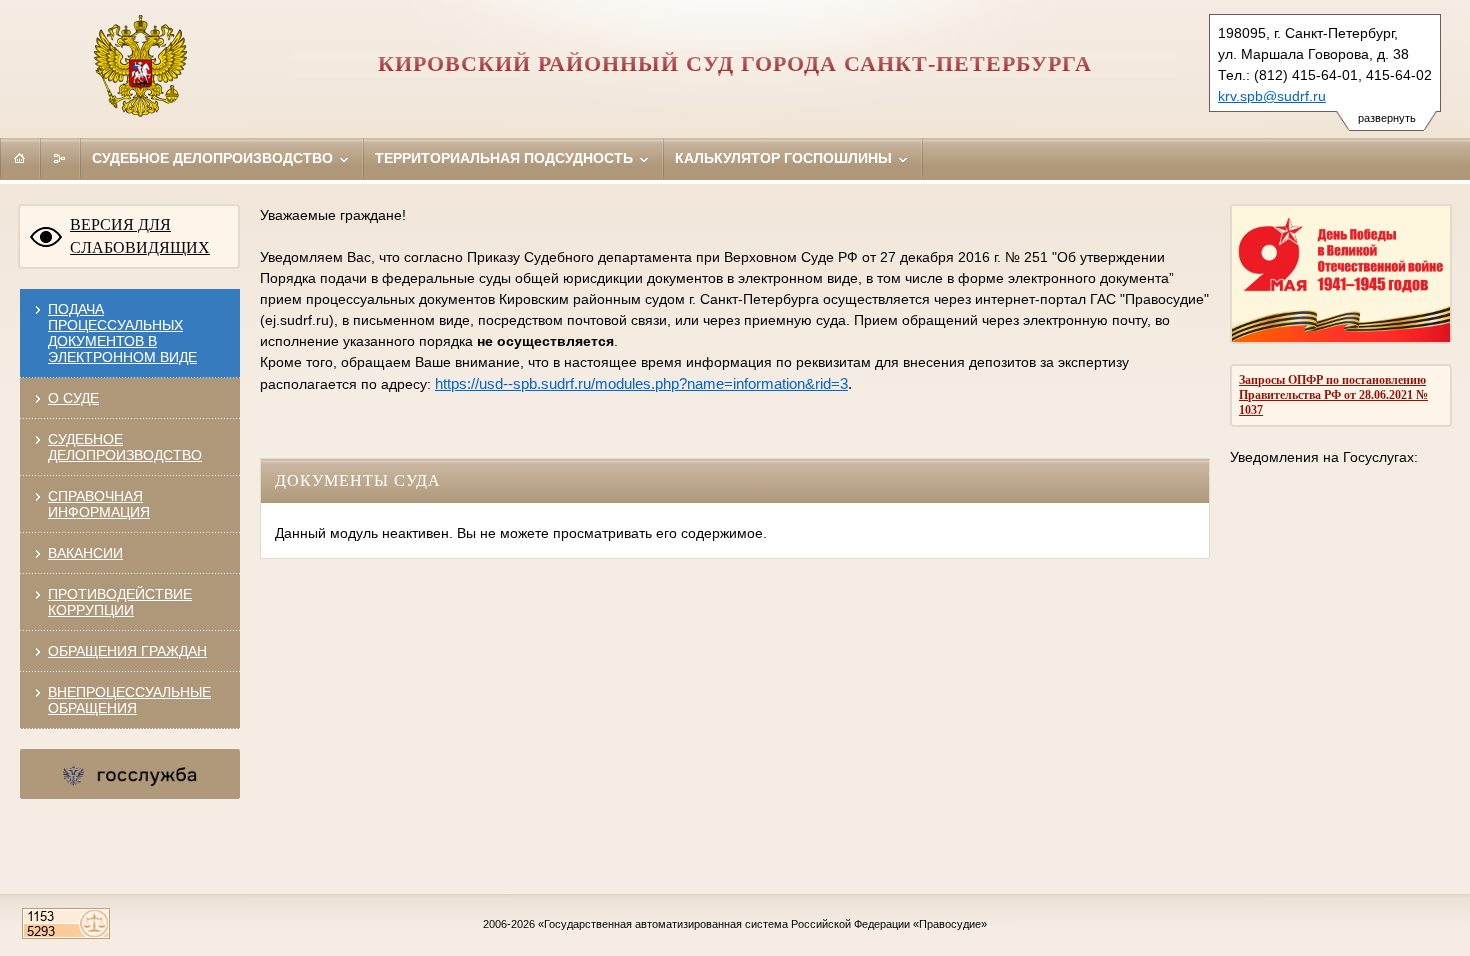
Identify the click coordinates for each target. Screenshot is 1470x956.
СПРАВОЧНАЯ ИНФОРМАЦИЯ (99, 504)
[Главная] (20, 158)
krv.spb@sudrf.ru (1272, 96)
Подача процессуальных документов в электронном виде (122, 333)
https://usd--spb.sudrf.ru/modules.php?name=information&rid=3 (641, 384)
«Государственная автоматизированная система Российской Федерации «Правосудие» (762, 924)
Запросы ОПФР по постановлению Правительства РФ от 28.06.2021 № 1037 (1333, 395)
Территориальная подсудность (506, 158)
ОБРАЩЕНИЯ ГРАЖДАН (127, 651)
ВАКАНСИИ (85, 553)
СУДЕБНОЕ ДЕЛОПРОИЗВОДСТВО (125, 447)
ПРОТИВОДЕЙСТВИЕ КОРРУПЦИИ (120, 602)
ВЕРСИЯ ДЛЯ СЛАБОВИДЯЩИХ (140, 236)
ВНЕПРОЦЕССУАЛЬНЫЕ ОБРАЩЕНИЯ (129, 700)
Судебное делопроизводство (214, 158)
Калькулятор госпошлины (785, 158)
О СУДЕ (73, 398)
